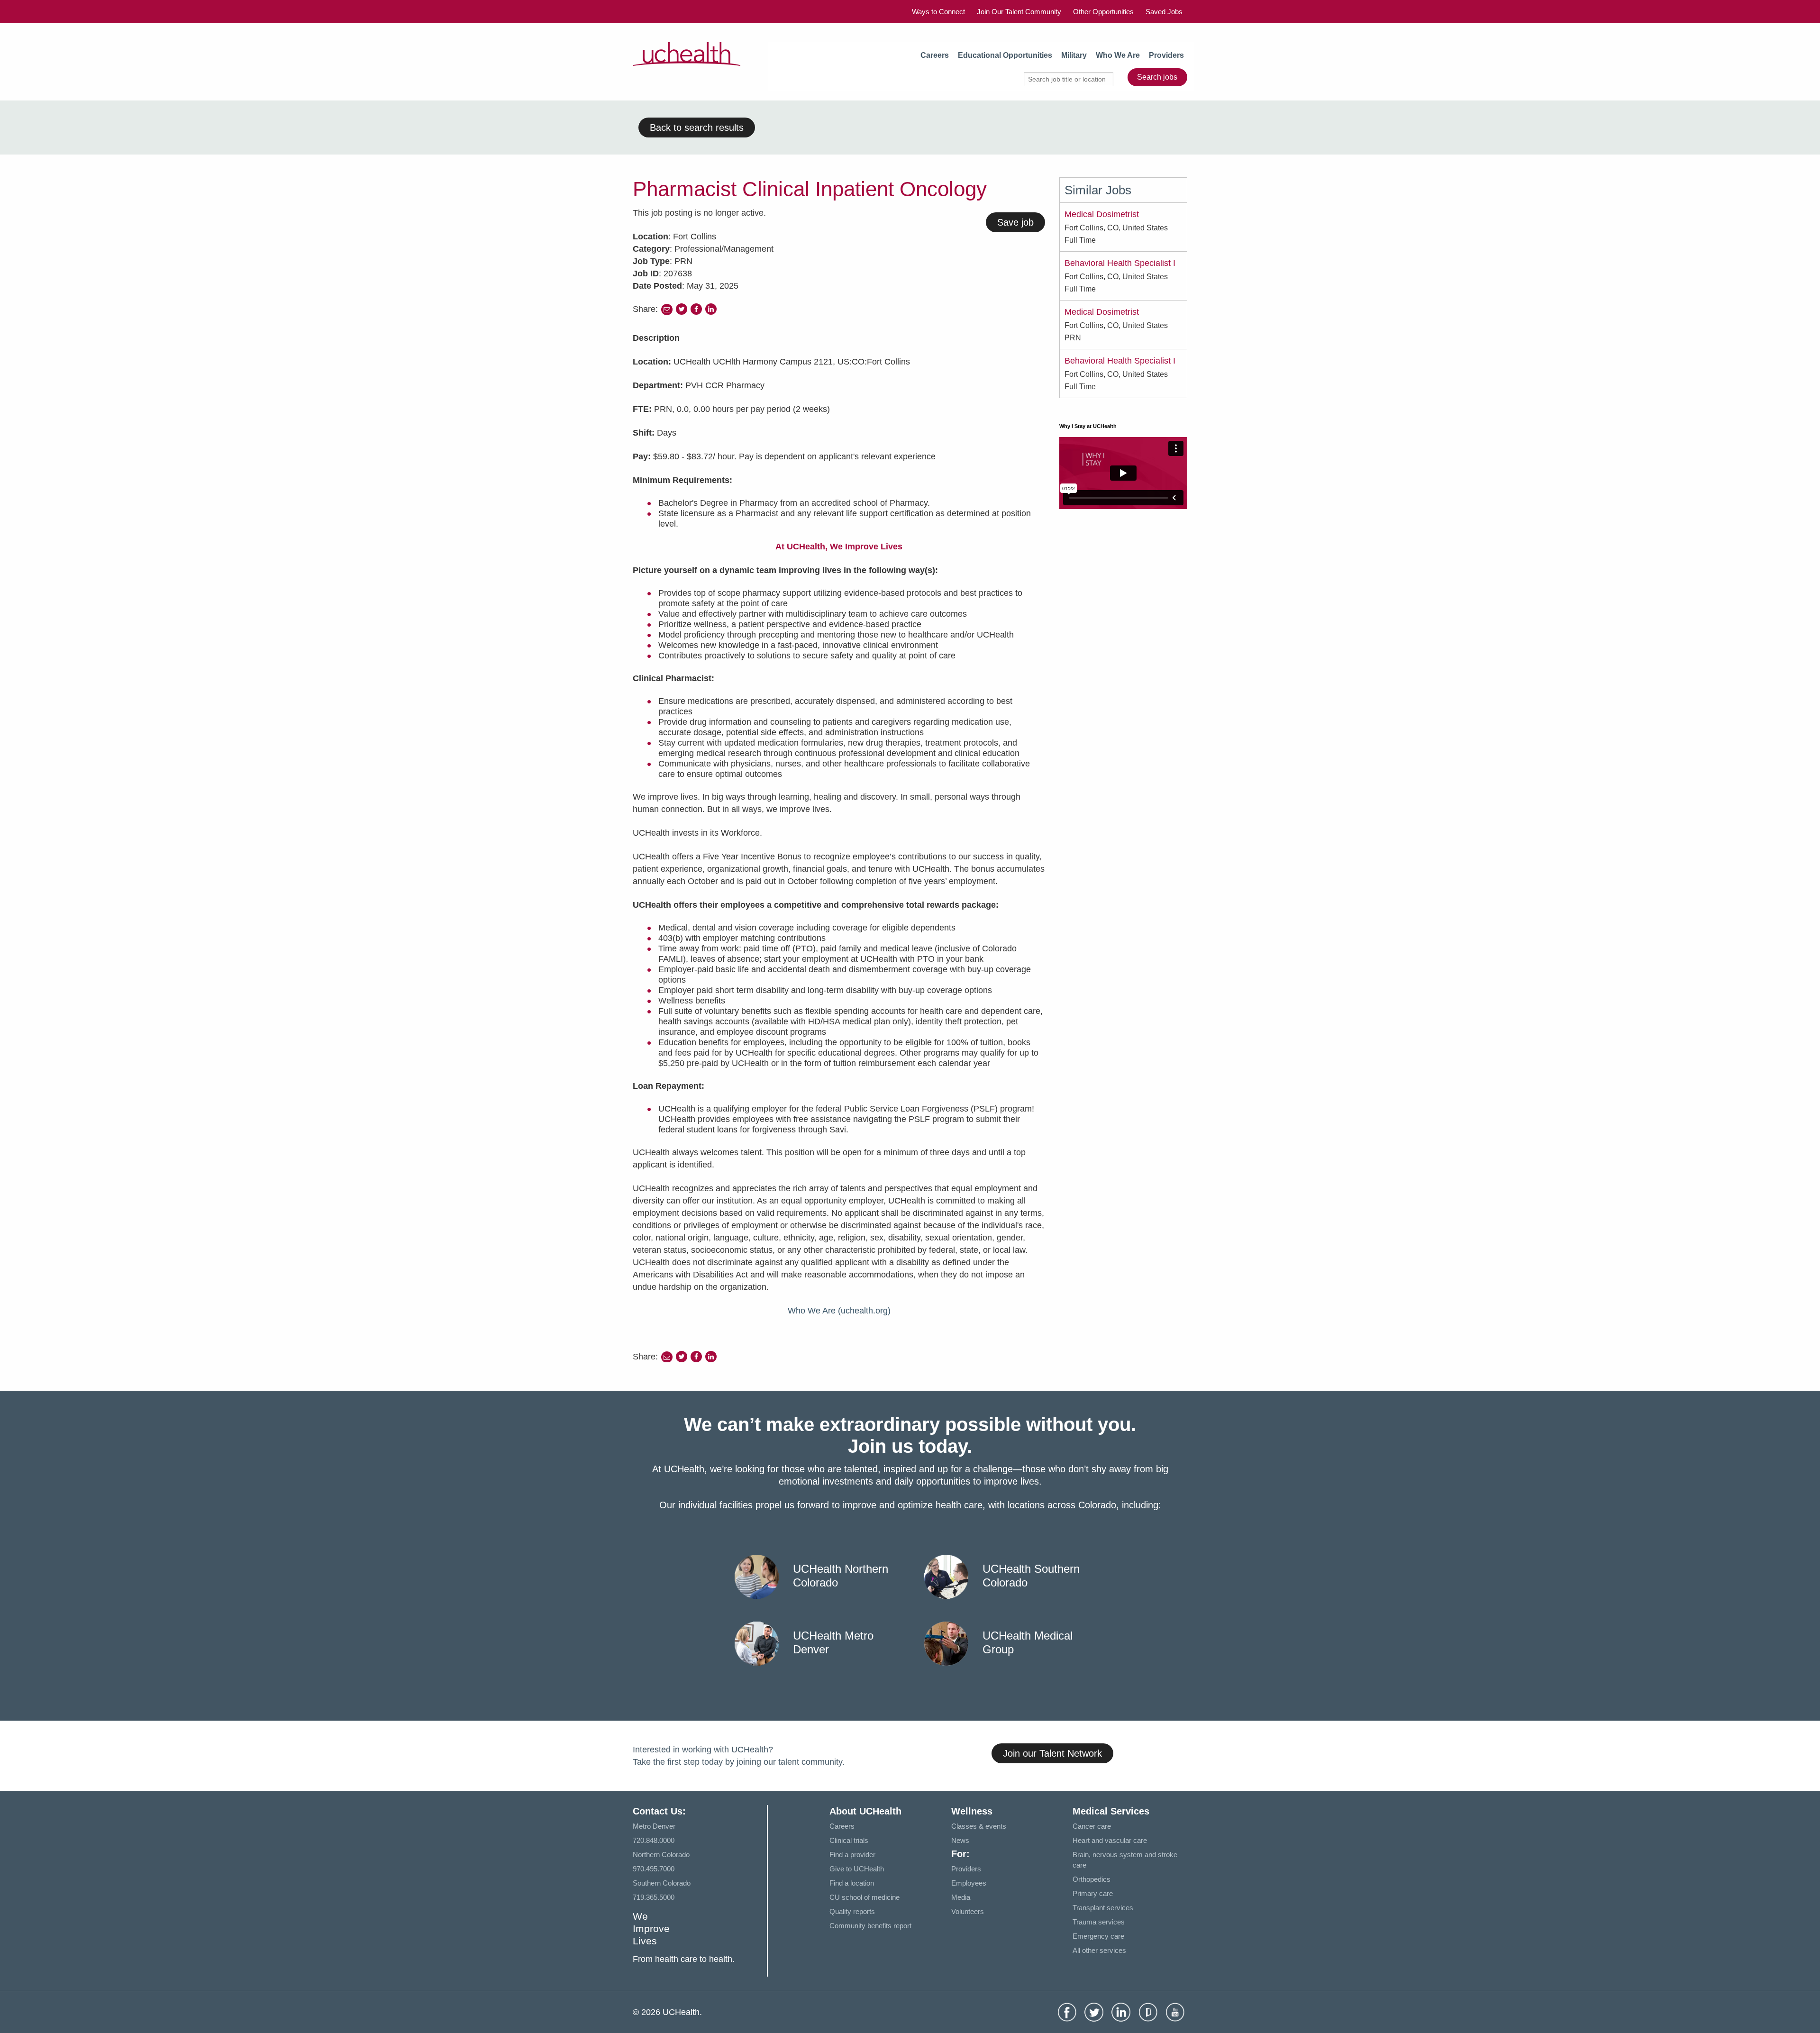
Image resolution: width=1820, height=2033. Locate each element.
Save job (1015, 222)
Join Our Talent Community (1019, 12)
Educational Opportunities (1005, 55)
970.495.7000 (654, 1869)
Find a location (852, 1883)
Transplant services (1103, 1908)
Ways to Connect (938, 12)
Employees (969, 1883)
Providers (1166, 55)
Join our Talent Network (1052, 1753)
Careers (935, 55)
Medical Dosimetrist (1102, 214)
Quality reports (852, 1911)
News (960, 1840)
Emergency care (1098, 1936)
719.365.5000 (654, 1897)
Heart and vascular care (1110, 1840)
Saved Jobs (1164, 12)
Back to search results (697, 128)
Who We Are (1118, 55)
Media (961, 1897)
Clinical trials (849, 1840)
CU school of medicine (864, 1897)
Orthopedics (1092, 1879)
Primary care (1093, 1893)
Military (1074, 55)
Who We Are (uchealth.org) (839, 1311)
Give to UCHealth (857, 1869)
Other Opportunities (1103, 12)
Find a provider (852, 1855)
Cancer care (1092, 1826)
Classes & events (979, 1826)
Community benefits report (870, 1926)
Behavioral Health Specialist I (1120, 263)
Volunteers (968, 1911)
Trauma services (1099, 1922)
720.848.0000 (654, 1840)
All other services (1099, 1950)
